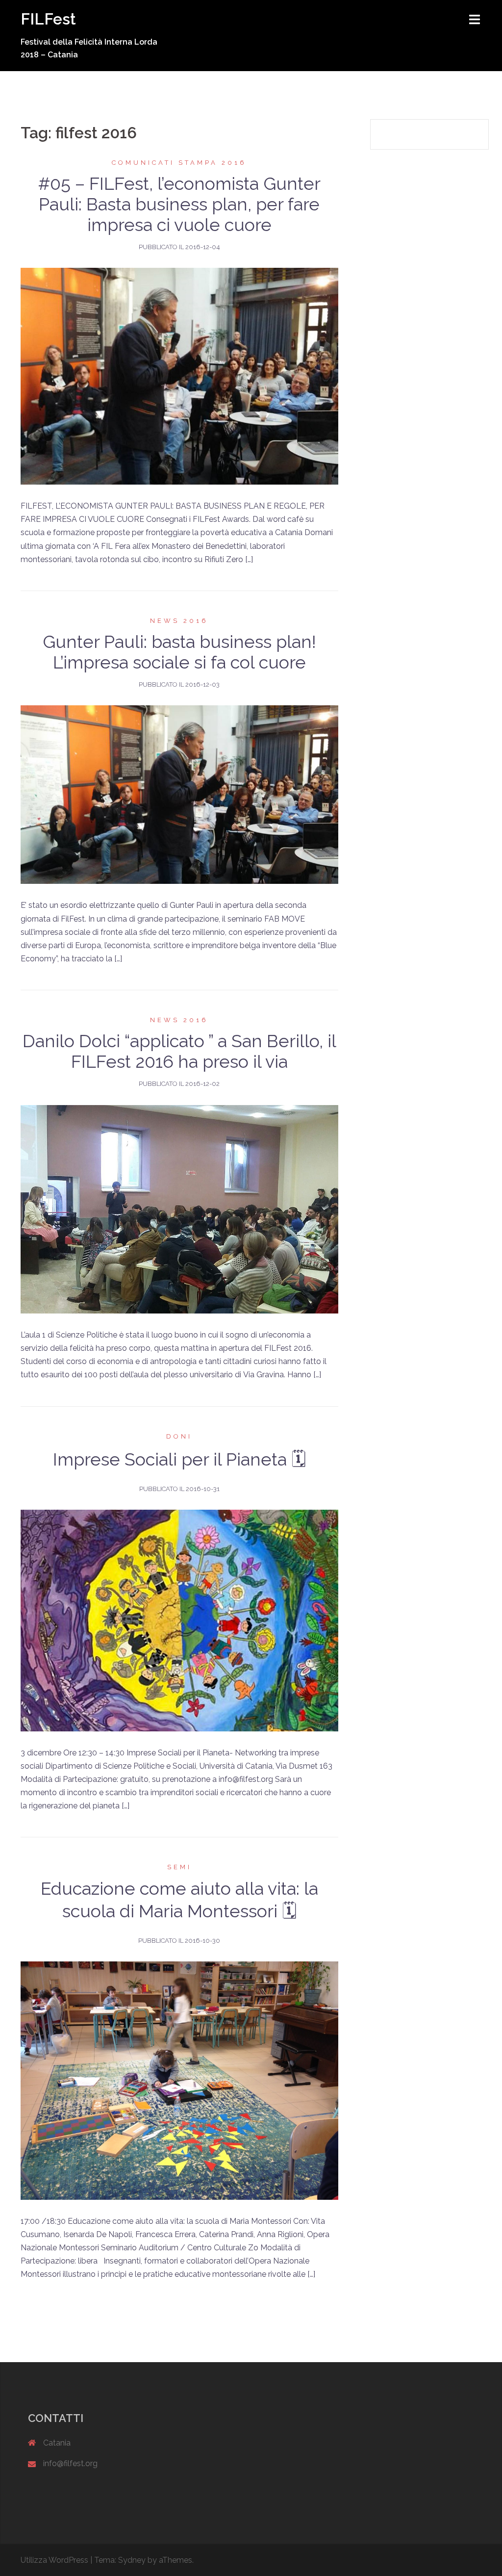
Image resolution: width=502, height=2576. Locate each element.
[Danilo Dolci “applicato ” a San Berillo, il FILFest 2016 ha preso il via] (179, 1208)
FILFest (48, 19)
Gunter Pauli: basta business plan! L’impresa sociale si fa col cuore (179, 652)
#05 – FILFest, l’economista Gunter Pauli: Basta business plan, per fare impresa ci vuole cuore (179, 204)
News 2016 (179, 621)
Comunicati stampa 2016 (179, 163)
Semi (179, 1867)
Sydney (132, 2560)
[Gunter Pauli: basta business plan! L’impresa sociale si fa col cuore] (179, 794)
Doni (179, 1436)
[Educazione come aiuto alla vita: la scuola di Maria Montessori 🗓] (179, 2080)
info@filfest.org (70, 2463)
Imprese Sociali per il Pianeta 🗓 (179, 1459)
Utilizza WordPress (54, 2560)
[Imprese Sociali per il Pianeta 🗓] (179, 1620)
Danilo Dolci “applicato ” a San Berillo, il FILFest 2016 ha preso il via (179, 1051)
